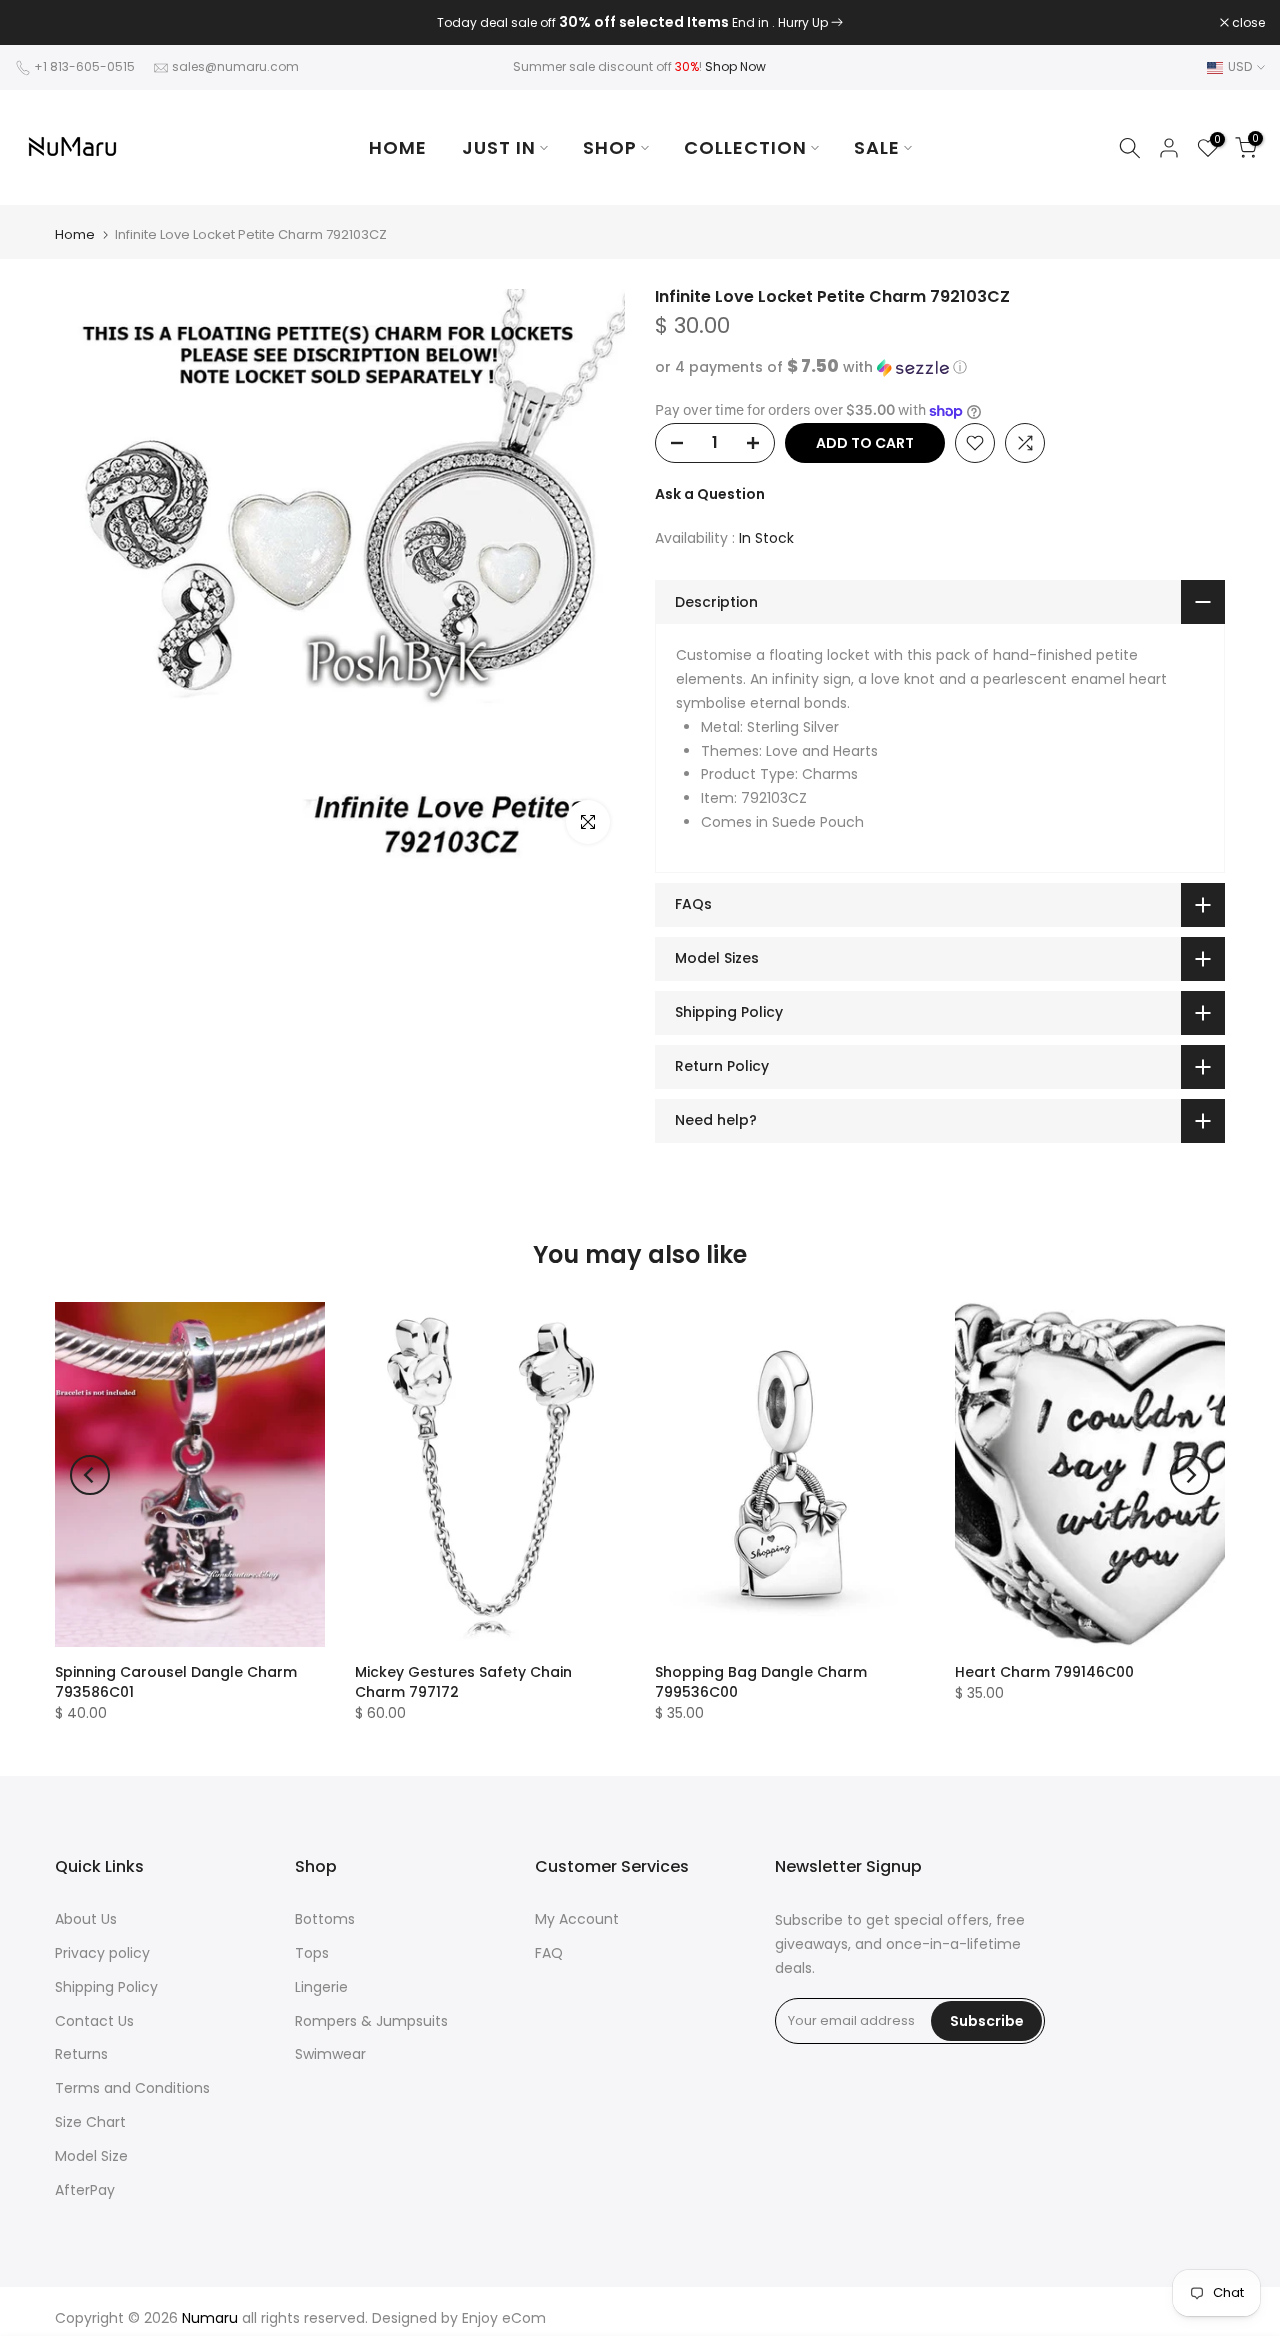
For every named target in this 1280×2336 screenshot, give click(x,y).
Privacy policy (102, 1953)
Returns (81, 2054)
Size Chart (90, 2122)
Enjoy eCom (504, 2318)
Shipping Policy (106, 1987)
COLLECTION (745, 147)
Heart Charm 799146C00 (1044, 1672)
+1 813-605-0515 (84, 66)
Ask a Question (710, 494)
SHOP (610, 147)
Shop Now (735, 66)
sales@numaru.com (235, 66)
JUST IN (499, 147)
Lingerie (321, 1987)
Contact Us (94, 2021)
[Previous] (90, 1475)
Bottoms (325, 1919)
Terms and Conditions (132, 2088)
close (42, 23)
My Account (577, 1919)
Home (75, 234)
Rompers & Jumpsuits (371, 2021)
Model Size (91, 2156)
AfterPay (85, 2190)
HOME (398, 147)
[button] (940, 367)
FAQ (549, 1953)
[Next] (1190, 1475)
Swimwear (330, 2054)
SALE (877, 147)
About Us (86, 1919)
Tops (312, 1953)
